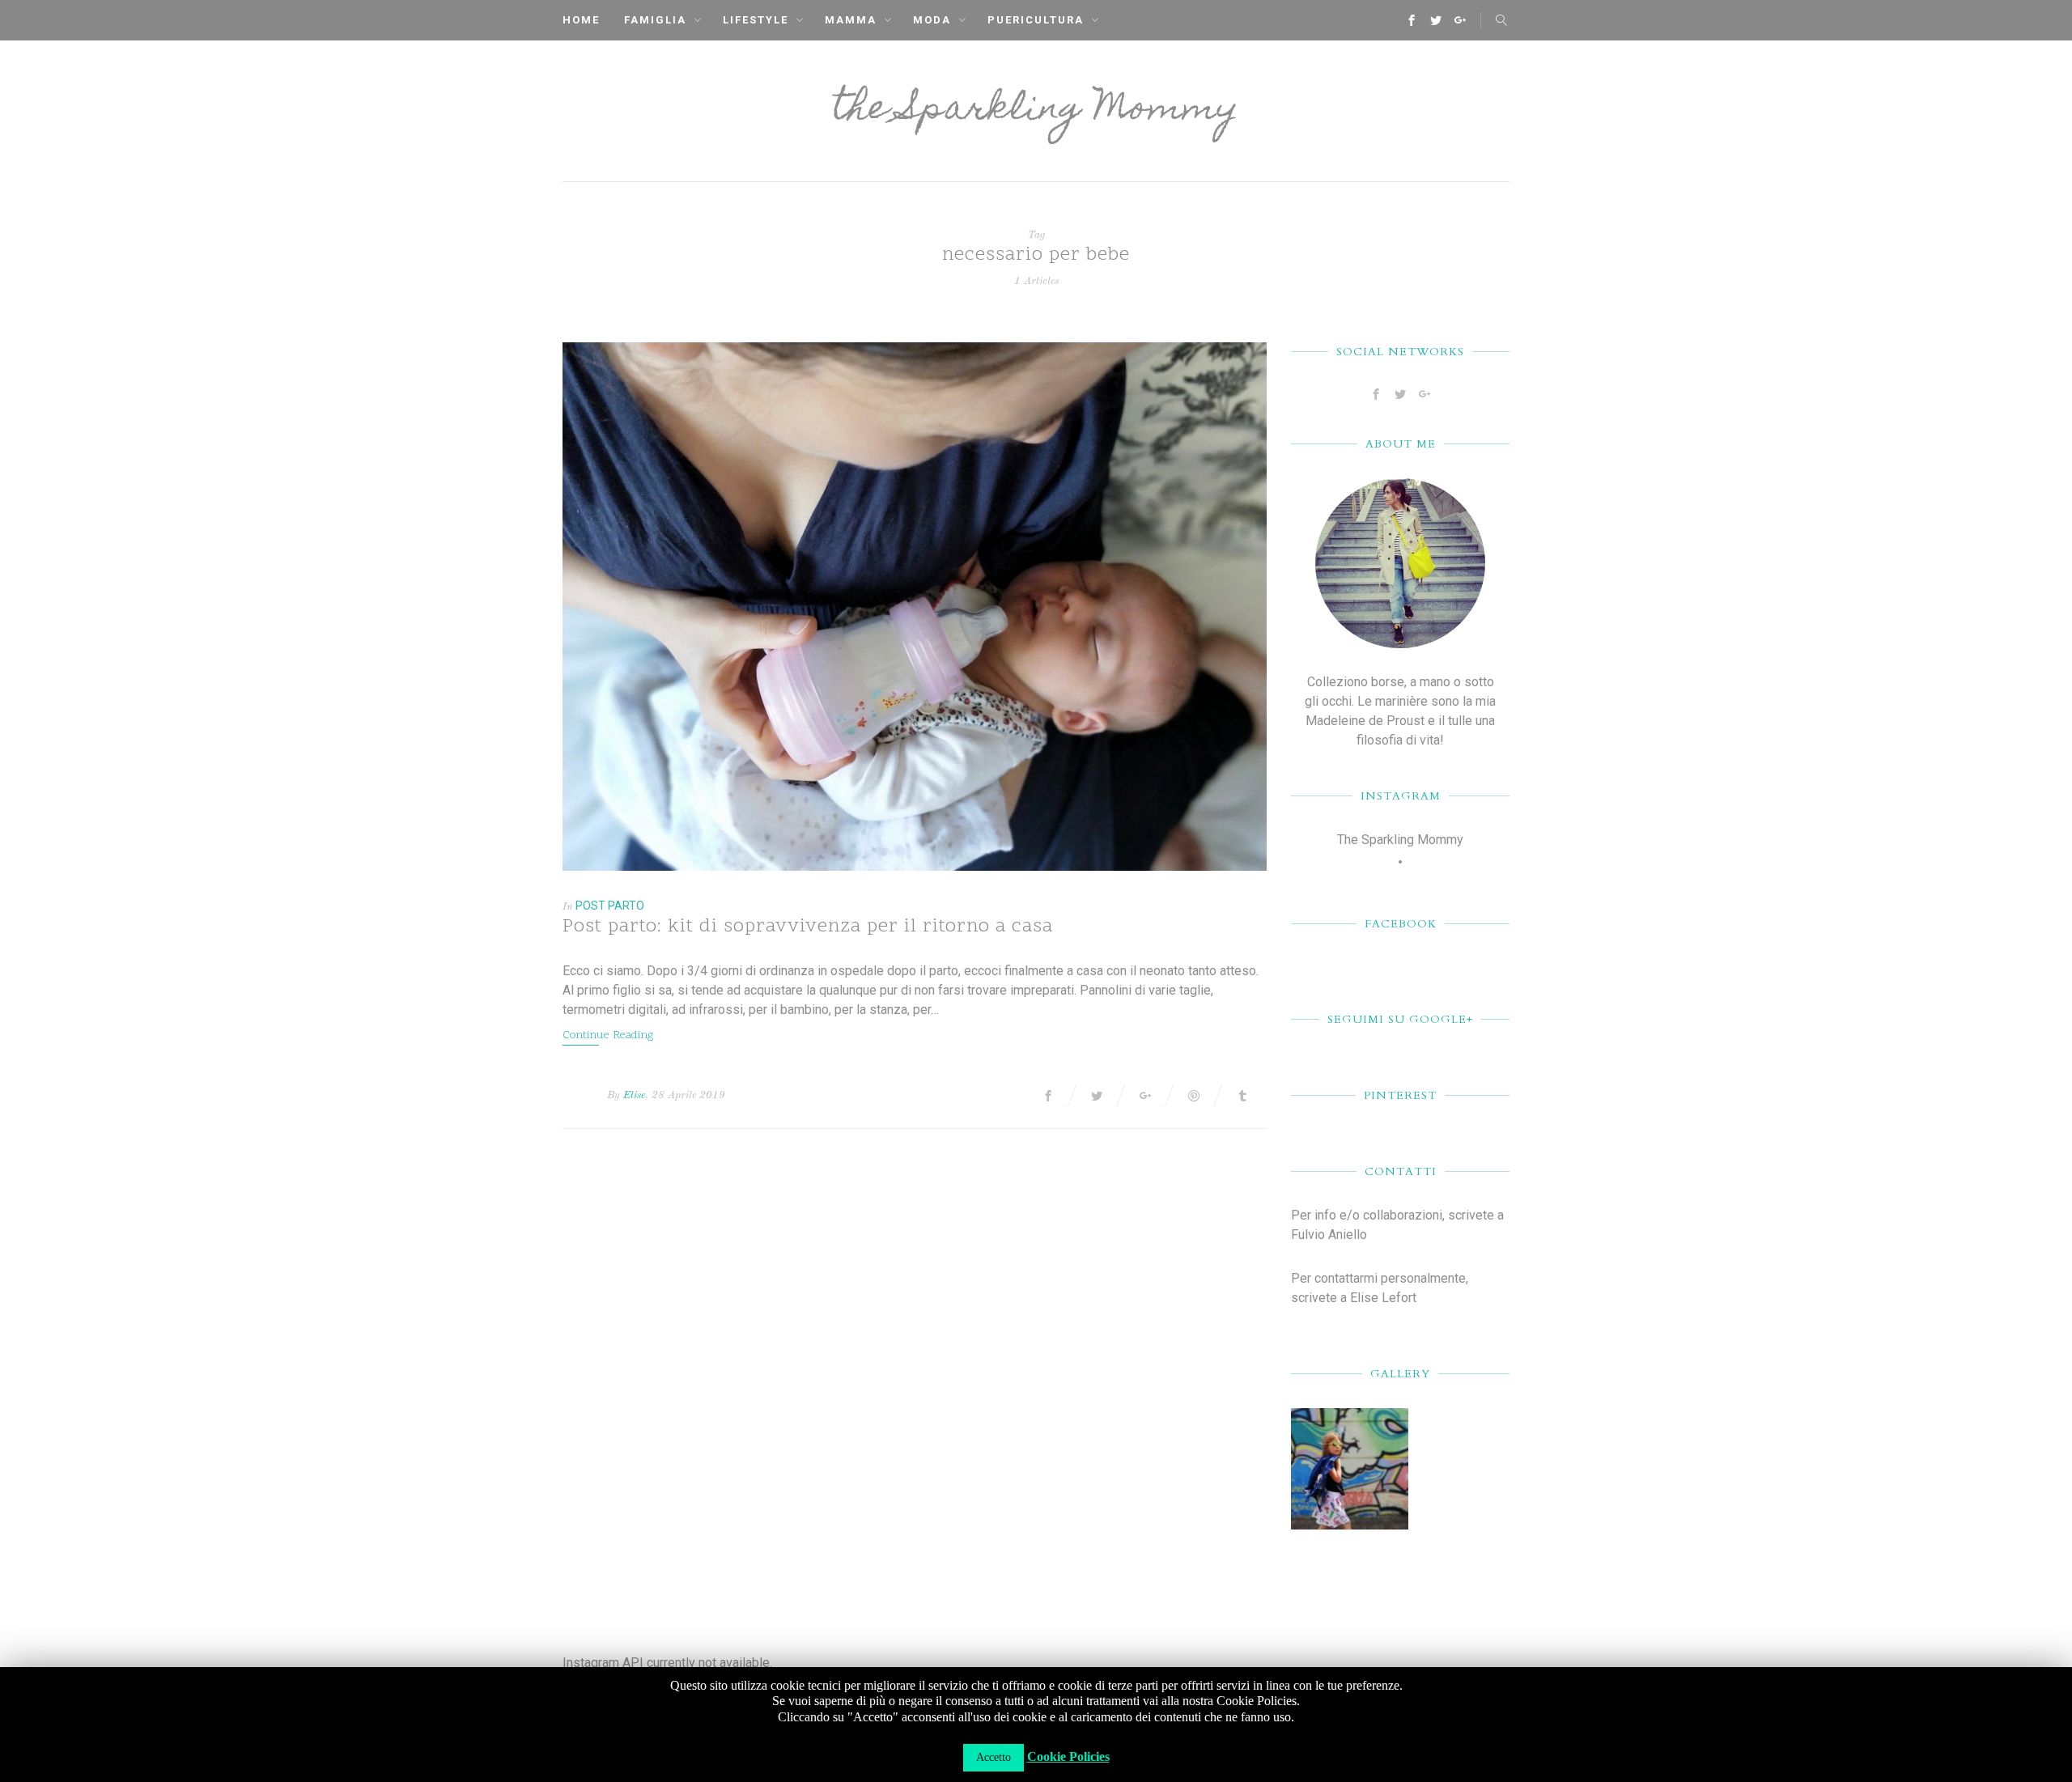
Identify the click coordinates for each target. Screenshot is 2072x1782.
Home (581, 20)
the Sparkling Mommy (1036, 111)
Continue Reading (608, 1035)
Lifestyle (756, 20)
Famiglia (655, 20)
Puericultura (1036, 20)
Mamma (851, 20)
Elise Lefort (1383, 1298)
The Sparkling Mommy (1400, 840)
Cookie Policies (1068, 1757)
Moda (932, 20)
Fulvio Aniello (1329, 1235)
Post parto (610, 906)
